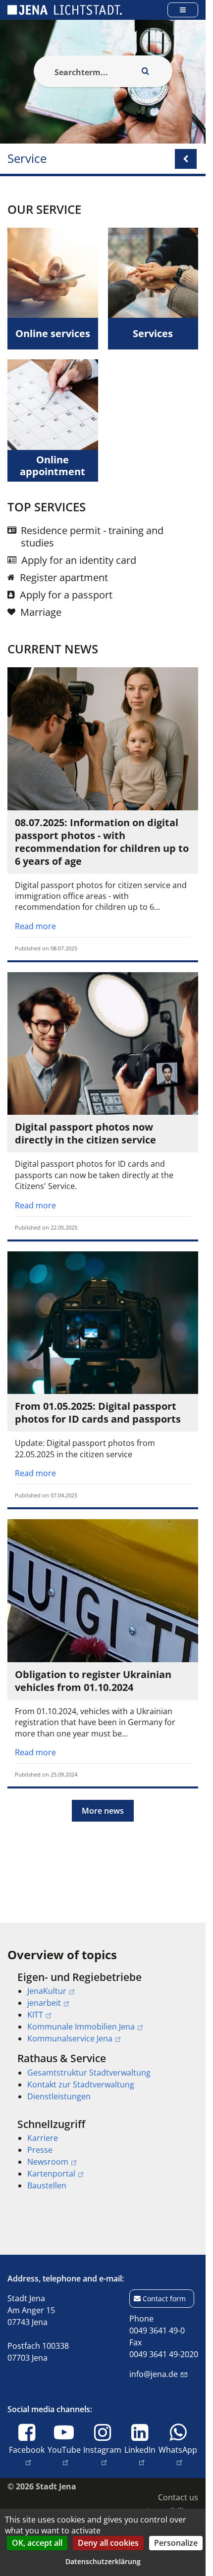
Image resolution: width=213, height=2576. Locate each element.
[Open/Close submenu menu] (186, 159)
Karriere (43, 2138)
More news (103, 1811)
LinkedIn (140, 2450)
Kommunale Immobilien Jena (81, 2027)
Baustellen (47, 2185)
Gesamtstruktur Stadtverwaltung (89, 2073)
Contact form (164, 2299)
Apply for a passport (66, 595)
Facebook (27, 2450)
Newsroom (48, 2162)
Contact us (178, 2497)
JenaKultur (47, 1991)
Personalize (176, 2543)
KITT (35, 2015)
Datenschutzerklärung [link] (103, 2561)
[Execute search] (146, 71)
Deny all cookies (108, 2543)
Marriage (41, 612)
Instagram (102, 2450)
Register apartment (64, 577)
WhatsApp (178, 2450)
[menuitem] (103, 2008)
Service (27, 159)
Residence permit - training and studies (92, 537)
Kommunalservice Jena (70, 2038)
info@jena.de (154, 2374)
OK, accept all (37, 2543)
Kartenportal (51, 2174)
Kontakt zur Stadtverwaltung (81, 2084)
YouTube (64, 2450)
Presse (40, 2150)
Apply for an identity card (79, 560)
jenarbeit (44, 2003)
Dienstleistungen (59, 2096)
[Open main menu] (183, 10)
